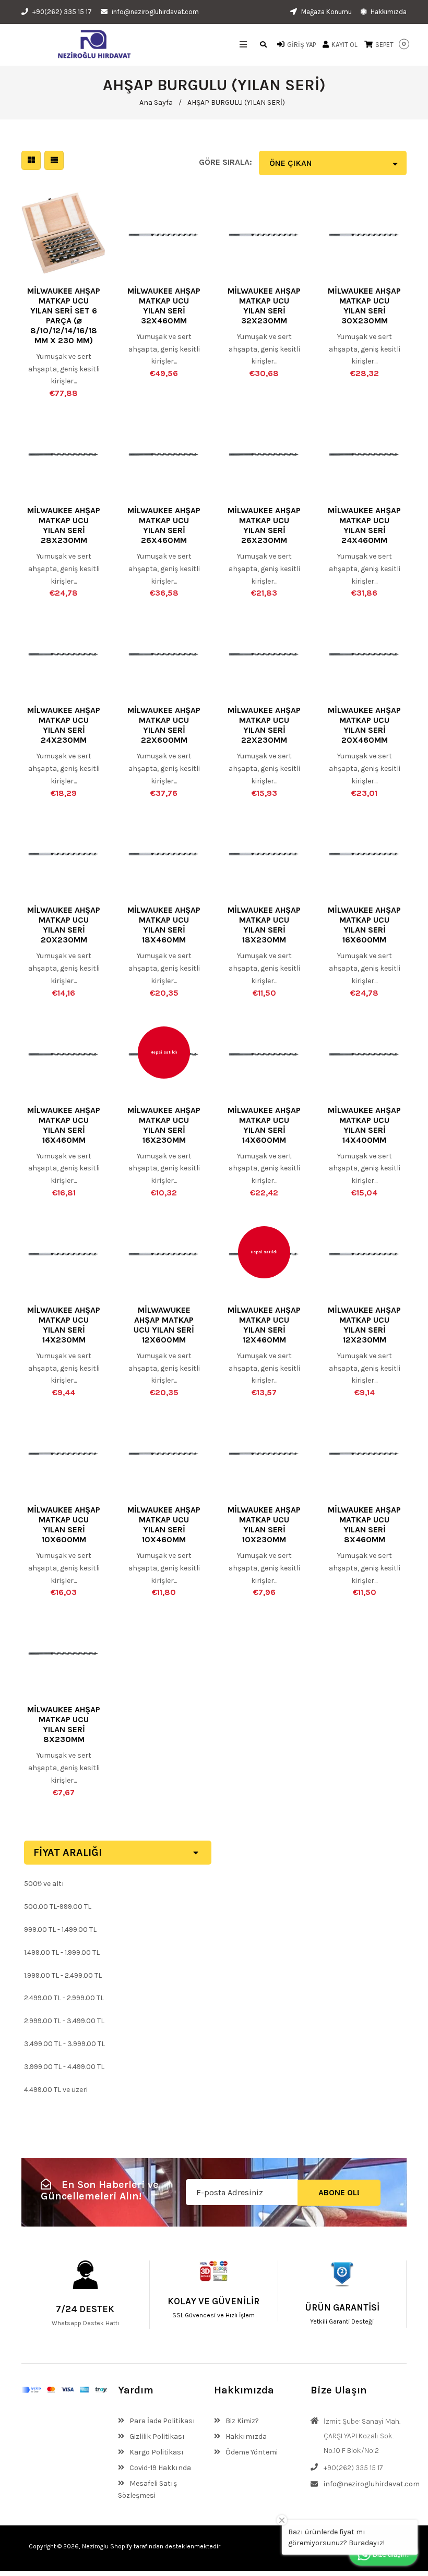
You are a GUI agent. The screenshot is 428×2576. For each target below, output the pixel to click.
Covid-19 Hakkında (159, 2468)
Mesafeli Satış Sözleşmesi (147, 2490)
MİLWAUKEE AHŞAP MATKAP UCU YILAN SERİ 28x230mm (64, 525)
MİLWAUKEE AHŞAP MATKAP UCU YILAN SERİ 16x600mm (364, 925)
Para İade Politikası (162, 2421)
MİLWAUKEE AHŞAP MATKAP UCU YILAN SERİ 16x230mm (164, 1125)
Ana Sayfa (156, 102)
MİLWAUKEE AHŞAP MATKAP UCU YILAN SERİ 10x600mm (64, 1525)
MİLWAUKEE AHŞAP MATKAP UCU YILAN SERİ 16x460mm (64, 1125)
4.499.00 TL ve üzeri (56, 2090)
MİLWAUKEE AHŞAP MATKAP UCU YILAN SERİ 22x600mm (164, 725)
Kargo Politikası (156, 2452)
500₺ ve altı (44, 1884)
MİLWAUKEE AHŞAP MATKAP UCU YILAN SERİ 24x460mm (364, 525)
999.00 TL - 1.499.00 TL (60, 1930)
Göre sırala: (225, 162)
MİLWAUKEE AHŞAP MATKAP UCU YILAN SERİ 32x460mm (164, 306)
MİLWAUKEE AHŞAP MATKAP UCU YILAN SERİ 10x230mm (264, 1525)
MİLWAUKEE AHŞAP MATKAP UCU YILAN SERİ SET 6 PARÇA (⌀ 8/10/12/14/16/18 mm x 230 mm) (64, 316)
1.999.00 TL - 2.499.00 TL (63, 1975)
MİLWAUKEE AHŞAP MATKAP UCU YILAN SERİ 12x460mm (264, 1325)
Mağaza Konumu (326, 12)
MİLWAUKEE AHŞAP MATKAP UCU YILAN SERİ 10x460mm (164, 1525)
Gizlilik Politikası (156, 2436)
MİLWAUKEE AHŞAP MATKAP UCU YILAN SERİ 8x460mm (364, 1525)
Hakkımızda (388, 12)
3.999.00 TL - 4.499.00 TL (64, 2067)
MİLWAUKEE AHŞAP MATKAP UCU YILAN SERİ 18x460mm (164, 925)
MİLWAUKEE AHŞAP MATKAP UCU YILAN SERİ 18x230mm (264, 925)
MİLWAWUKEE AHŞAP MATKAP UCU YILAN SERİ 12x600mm (164, 1325)
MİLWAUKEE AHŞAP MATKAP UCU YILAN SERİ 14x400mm (364, 1125)
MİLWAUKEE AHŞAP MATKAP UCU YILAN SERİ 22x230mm (264, 725)
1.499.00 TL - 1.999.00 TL (62, 1952)
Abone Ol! (339, 2192)
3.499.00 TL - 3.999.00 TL (64, 2044)
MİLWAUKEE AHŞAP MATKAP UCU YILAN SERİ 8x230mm (64, 1724)
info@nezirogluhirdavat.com (155, 12)
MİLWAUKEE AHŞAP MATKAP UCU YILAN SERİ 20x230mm (64, 925)
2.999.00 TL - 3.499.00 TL (64, 2021)
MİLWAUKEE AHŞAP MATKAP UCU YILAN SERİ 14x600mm (264, 1125)
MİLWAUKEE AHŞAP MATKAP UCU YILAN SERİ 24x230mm (64, 725)
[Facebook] (338, 2546)
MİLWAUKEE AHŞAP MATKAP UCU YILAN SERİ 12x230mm (364, 1325)
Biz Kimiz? (241, 2421)
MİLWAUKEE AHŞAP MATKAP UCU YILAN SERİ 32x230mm (264, 306)
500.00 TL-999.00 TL (58, 1907)
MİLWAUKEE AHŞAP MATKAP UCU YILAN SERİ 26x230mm (264, 525)
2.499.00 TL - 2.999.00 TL (64, 1998)
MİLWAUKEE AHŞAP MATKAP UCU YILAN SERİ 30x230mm (364, 306)
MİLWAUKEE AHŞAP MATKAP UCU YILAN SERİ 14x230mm (64, 1325)
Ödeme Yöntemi (251, 2452)
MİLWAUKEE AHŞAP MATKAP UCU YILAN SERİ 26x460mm (164, 525)
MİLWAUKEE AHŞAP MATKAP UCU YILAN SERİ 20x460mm (364, 725)
